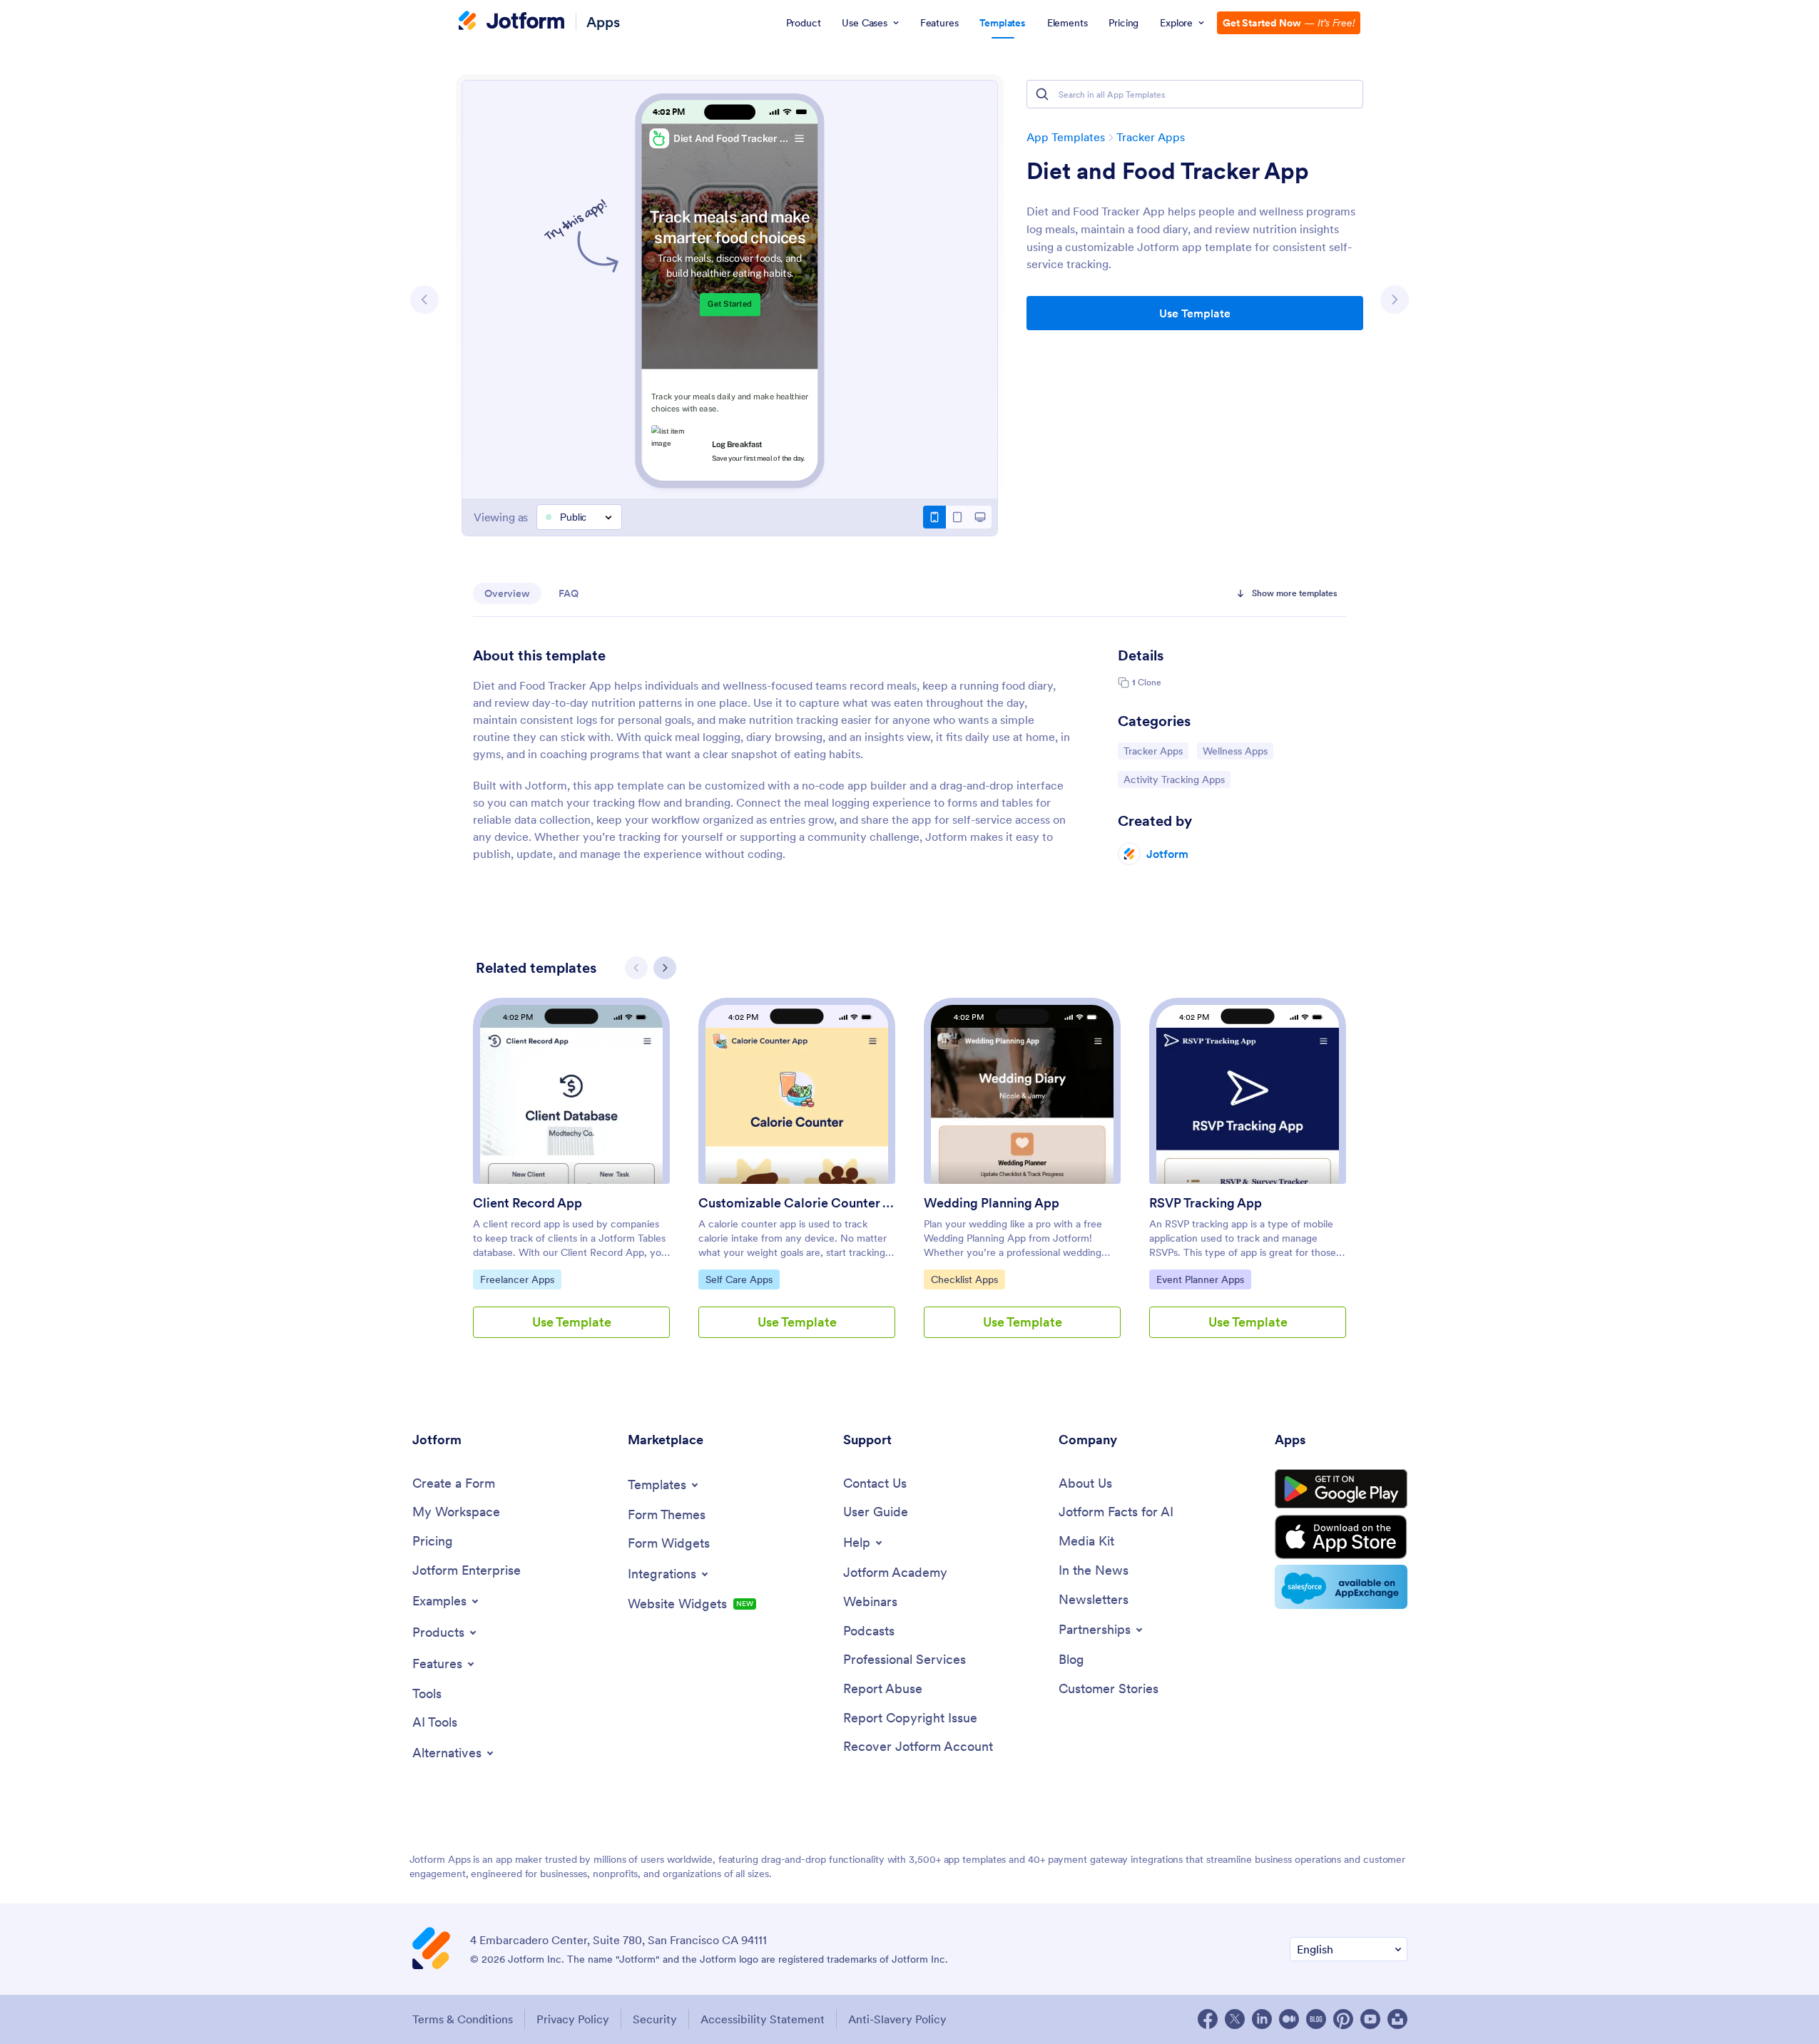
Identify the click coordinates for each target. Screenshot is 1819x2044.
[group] (571, 1179)
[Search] (1042, 94)
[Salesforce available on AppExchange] (1341, 1587)
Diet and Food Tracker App (1168, 171)
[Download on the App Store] (1341, 1537)
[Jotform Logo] (511, 22)
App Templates (1066, 137)
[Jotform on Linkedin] (1262, 2019)
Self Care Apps (742, 1279)
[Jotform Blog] (1316, 2019)
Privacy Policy (573, 2019)
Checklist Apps (967, 1279)
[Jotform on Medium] (1289, 2019)
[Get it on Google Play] (1341, 1489)
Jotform (1167, 854)
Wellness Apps (1238, 751)
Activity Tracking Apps (1174, 779)
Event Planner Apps (1200, 1279)
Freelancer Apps (517, 1279)
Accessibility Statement (763, 2019)
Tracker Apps (1151, 137)
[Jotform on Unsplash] (1397, 2019)
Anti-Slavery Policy (897, 2019)
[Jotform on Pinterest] (1343, 2019)
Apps (603, 22)
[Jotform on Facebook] (1208, 2019)
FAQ (569, 593)
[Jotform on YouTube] (1370, 2019)
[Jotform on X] (1235, 2019)
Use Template (1195, 313)
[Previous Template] (424, 300)
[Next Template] (1395, 300)
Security (655, 2019)
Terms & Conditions (463, 2019)
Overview (507, 593)
